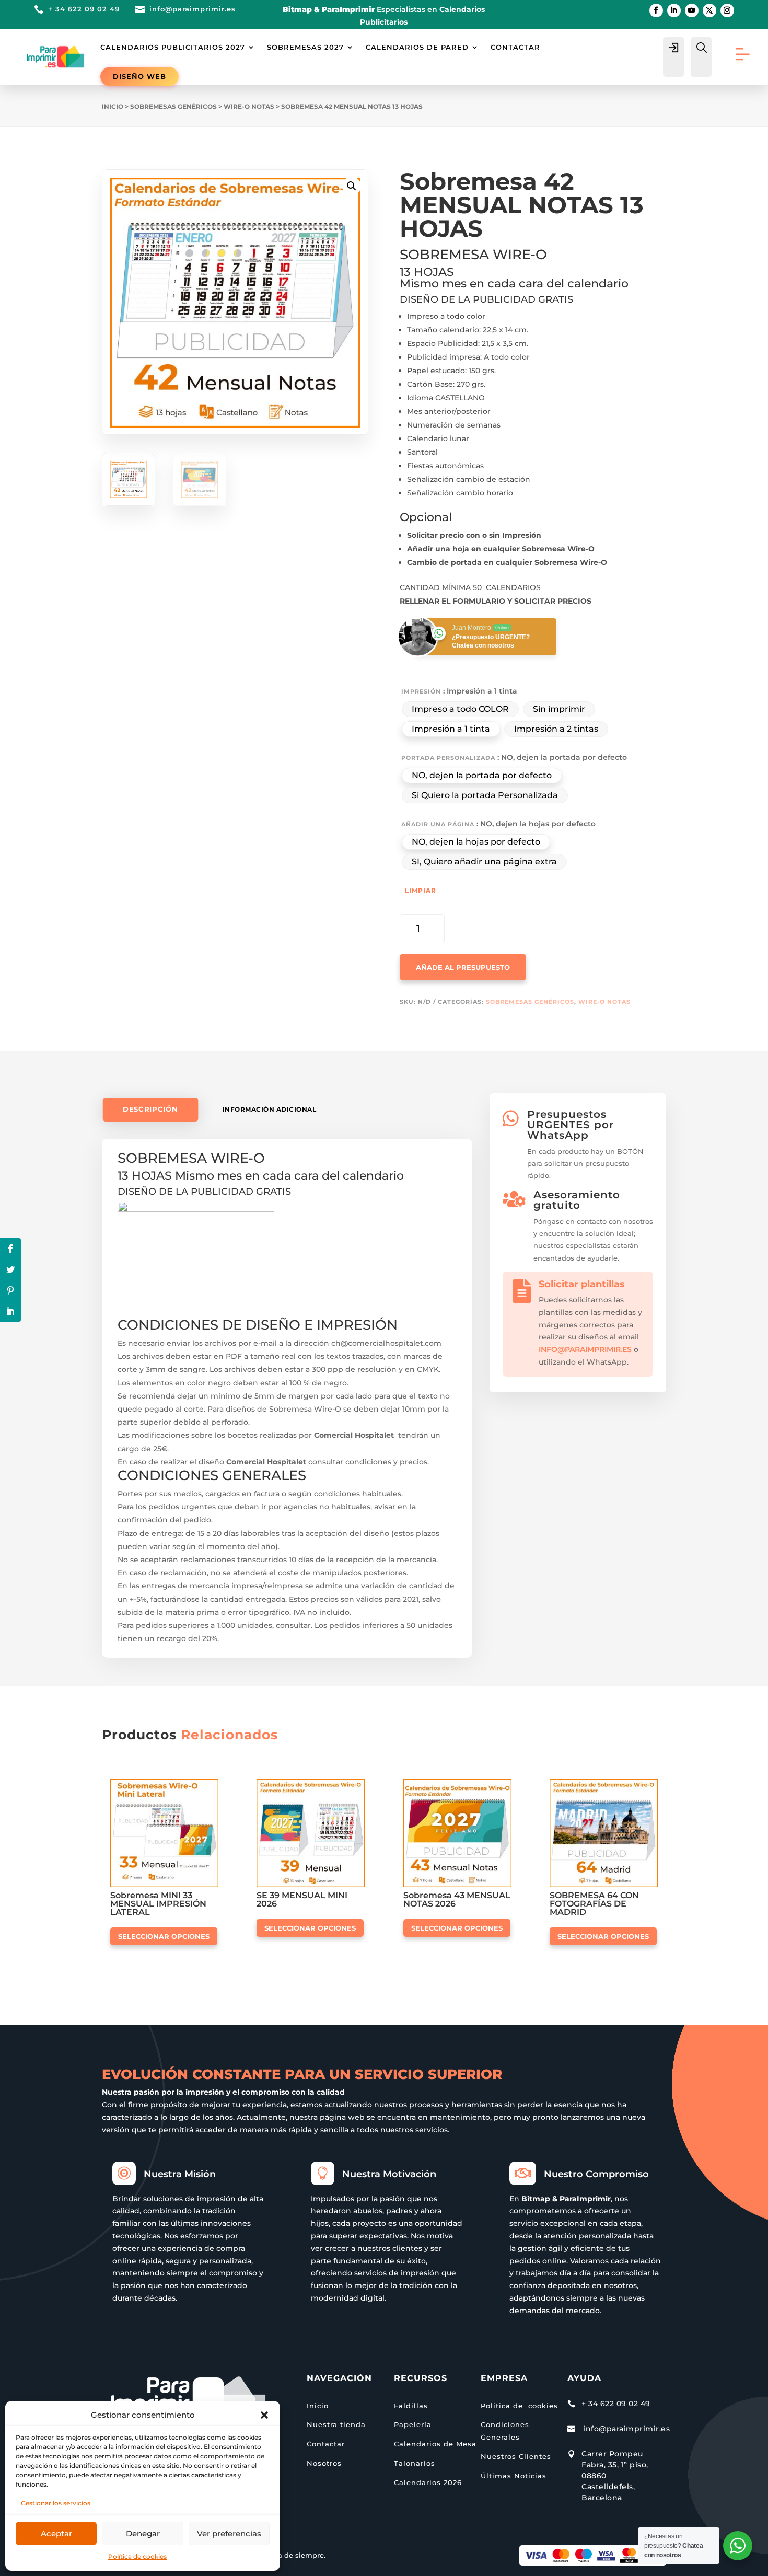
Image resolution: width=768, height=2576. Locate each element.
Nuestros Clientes (516, 2456)
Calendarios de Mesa (435, 2444)
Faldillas (411, 2406)
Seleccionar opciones (164, 1936)
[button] (264, 2415)
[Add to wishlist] (215, 1783)
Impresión (421, 691)
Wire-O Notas (249, 106)
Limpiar (421, 891)
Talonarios (415, 2463)
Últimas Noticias (514, 2476)
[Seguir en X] (709, 10)
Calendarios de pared (417, 47)
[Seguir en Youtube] (692, 10)
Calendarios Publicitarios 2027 (173, 47)
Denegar (143, 2533)
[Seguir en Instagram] (727, 10)
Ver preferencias (229, 2533)
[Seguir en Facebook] (656, 10)
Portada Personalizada (448, 758)
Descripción (150, 1109)
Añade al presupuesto (463, 967)
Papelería (413, 2424)
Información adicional (270, 1109)
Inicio (113, 106)
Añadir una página (438, 824)
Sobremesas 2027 (305, 47)
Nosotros (324, 2463)
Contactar (515, 47)
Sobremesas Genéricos (173, 106)
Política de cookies (137, 2556)
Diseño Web (139, 76)
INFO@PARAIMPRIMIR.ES (585, 1349)
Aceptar (56, 2533)
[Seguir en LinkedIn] (674, 10)
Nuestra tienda (336, 2424)
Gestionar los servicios (56, 2503)
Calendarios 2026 (428, 2482)
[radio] (460, 709)
